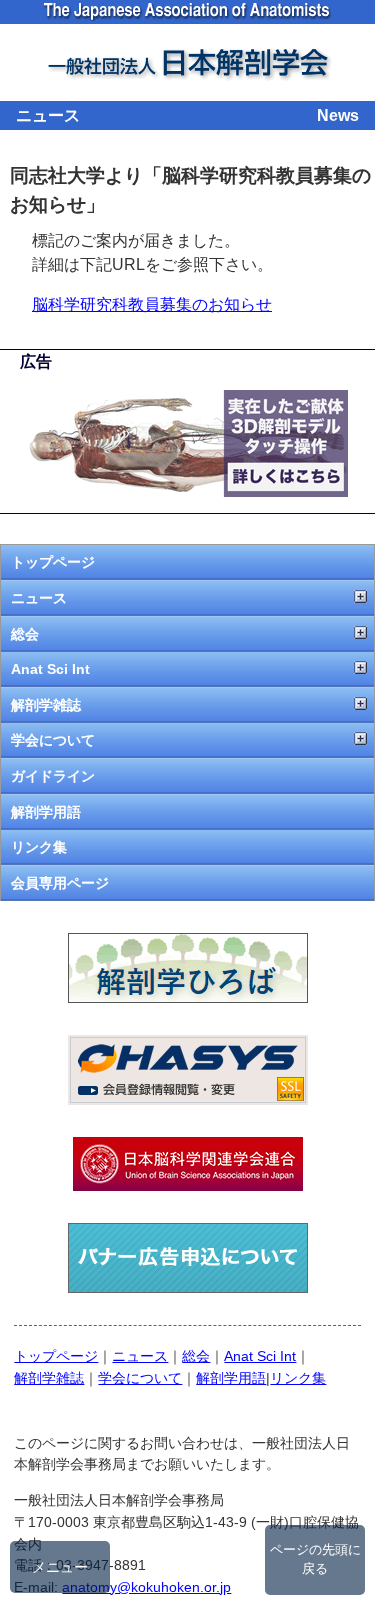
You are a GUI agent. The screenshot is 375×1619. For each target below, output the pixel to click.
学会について (53, 740)
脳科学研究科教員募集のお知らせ (152, 304)
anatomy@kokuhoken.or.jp (146, 1587)
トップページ (53, 562)
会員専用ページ (60, 883)
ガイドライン (53, 776)
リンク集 (39, 847)
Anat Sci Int (50, 669)
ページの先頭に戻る (315, 1559)
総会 (25, 634)
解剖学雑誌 (46, 705)
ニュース (39, 598)
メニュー (60, 1567)
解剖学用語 (46, 812)
